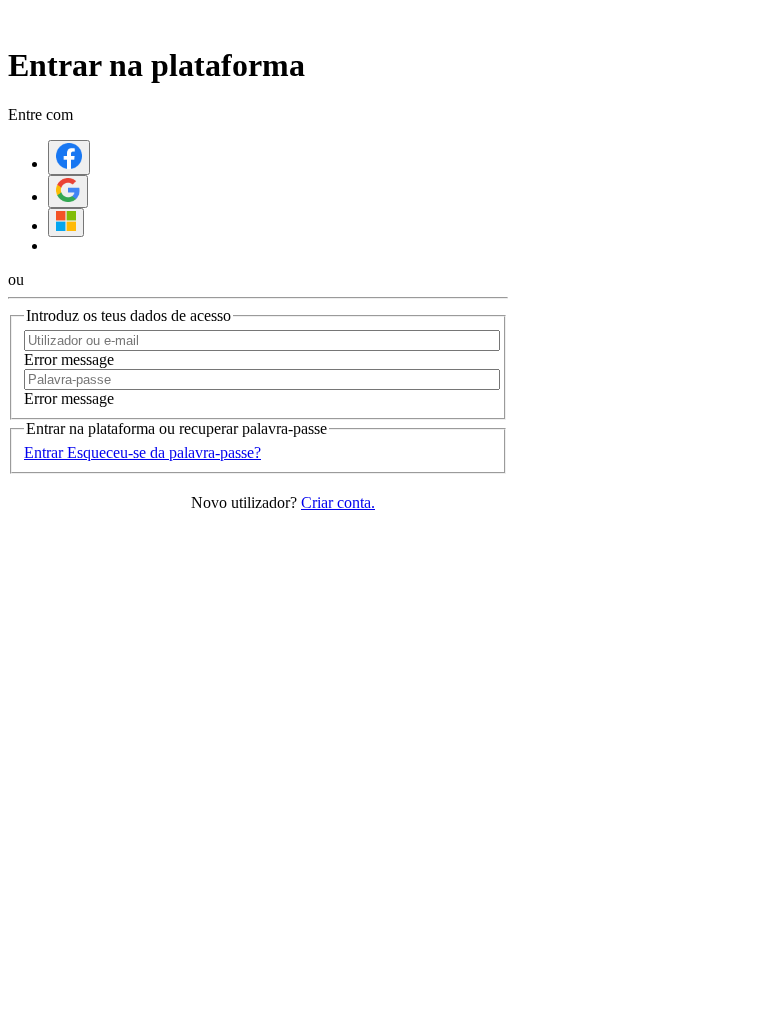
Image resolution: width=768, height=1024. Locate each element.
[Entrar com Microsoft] (66, 222)
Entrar (45, 452)
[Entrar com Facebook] (69, 157)
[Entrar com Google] (68, 191)
